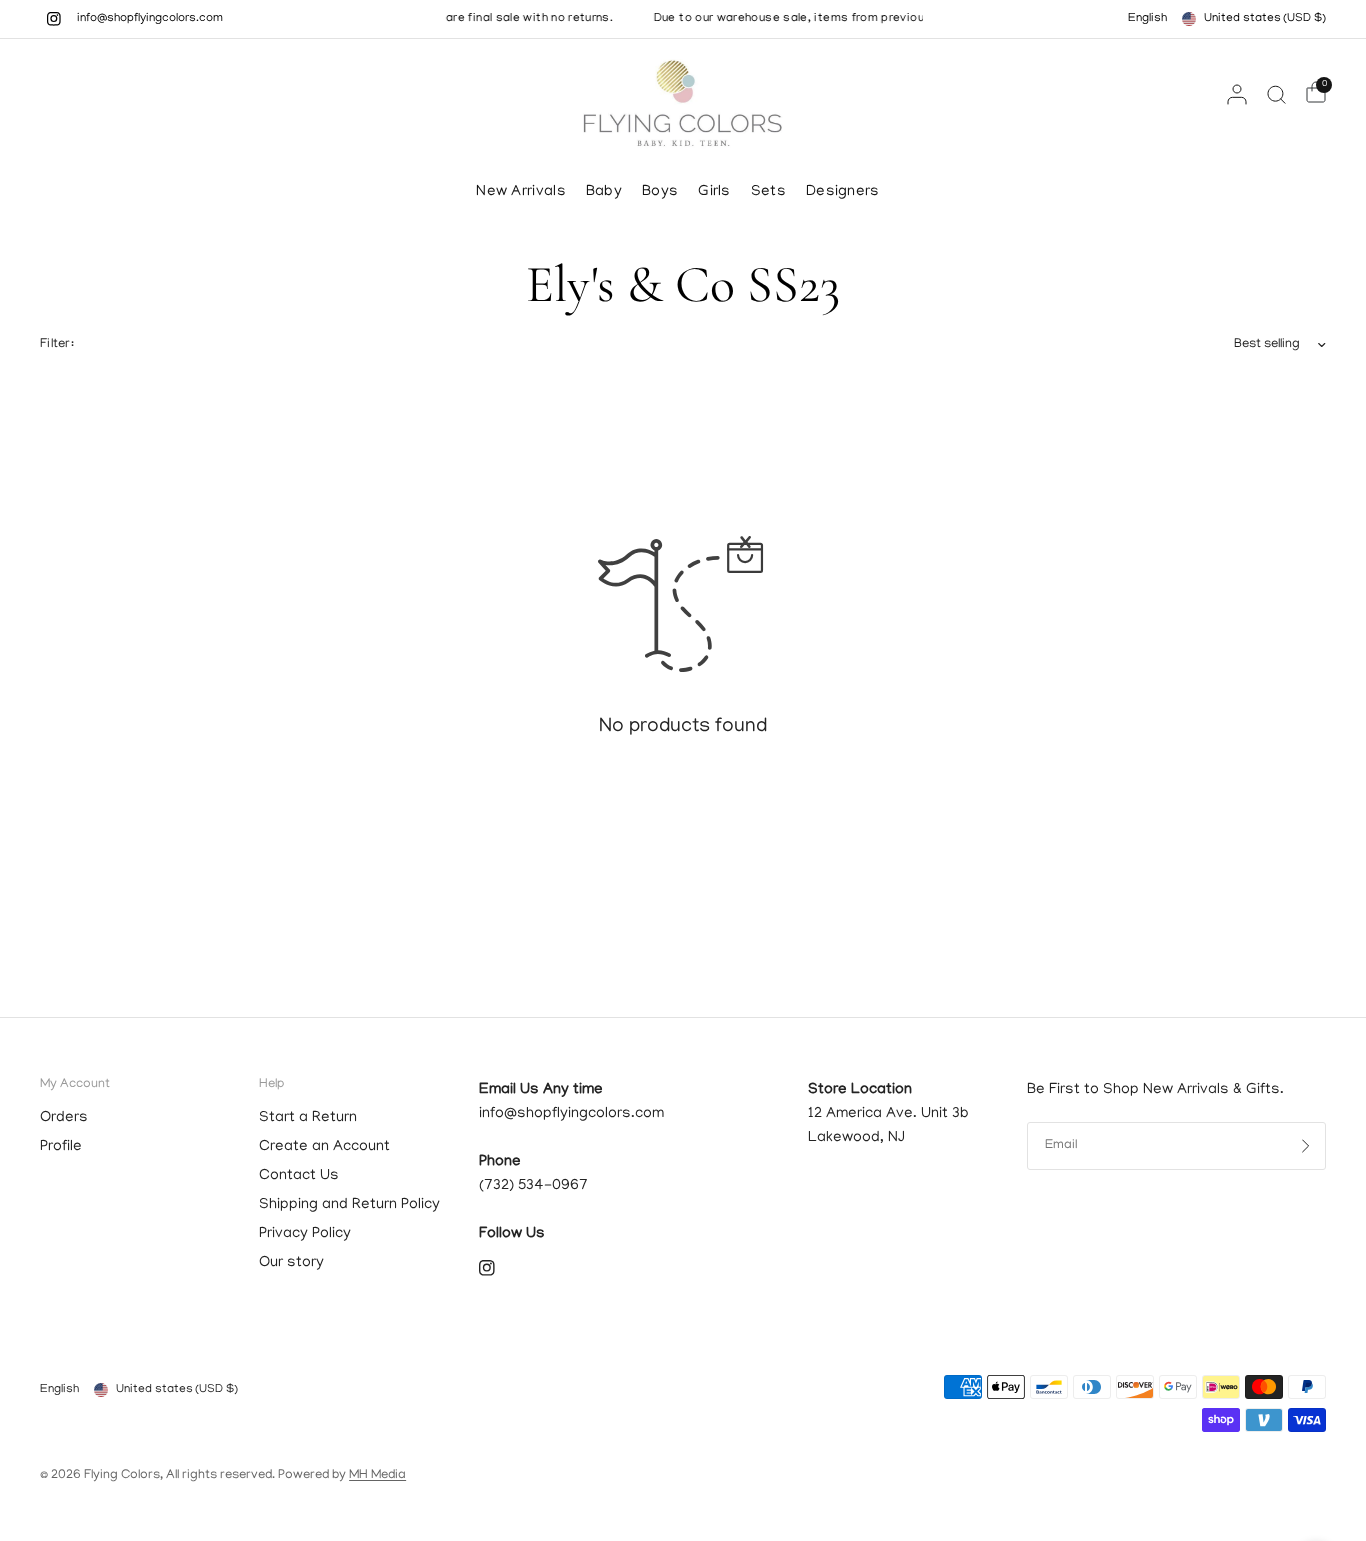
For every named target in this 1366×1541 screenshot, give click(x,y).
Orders (64, 1118)
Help (271, 1084)
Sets (768, 192)
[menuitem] (526, 192)
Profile (61, 1147)
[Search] (1276, 94)
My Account (75, 1084)
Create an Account (324, 1147)
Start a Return (308, 1118)
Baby (604, 192)
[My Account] (1237, 94)
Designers (843, 192)
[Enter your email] (1306, 1146)
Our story (291, 1263)
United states (1265, 18)
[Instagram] (54, 19)
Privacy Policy (305, 1234)
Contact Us (299, 1176)
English (1147, 18)
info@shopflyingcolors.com (150, 19)
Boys (660, 192)
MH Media (377, 1475)
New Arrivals (521, 192)
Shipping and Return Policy (349, 1205)
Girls (714, 192)
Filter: (57, 344)
